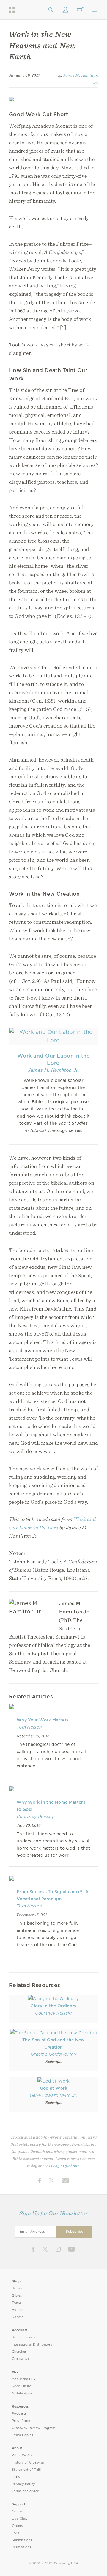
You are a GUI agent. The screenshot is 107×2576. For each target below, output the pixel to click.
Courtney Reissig (35, 1817)
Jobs (16, 2477)
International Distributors (32, 2344)
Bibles (17, 2296)
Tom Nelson (29, 1727)
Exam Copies (23, 2435)
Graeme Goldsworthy (53, 2054)
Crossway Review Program (34, 2428)
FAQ (15, 2533)
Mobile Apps (22, 2393)
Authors (18, 2310)
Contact (18, 2511)
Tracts (17, 2303)
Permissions (21, 2547)
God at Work (54, 2088)
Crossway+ (21, 2359)
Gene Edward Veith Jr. (53, 2095)
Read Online (22, 2386)
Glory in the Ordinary (53, 2006)
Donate (18, 2317)
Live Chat (19, 2519)
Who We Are (22, 2455)
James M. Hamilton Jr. (53, 1070)
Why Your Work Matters (43, 1720)
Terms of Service (25, 2491)
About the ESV (24, 2379)
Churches (19, 2352)
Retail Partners (24, 2337)
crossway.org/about (61, 2166)
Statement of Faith (27, 2470)
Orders (17, 2526)
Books (17, 2288)
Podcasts (19, 2414)
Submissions (22, 2540)
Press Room (22, 2421)
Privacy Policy (23, 2484)
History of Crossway (28, 2463)
